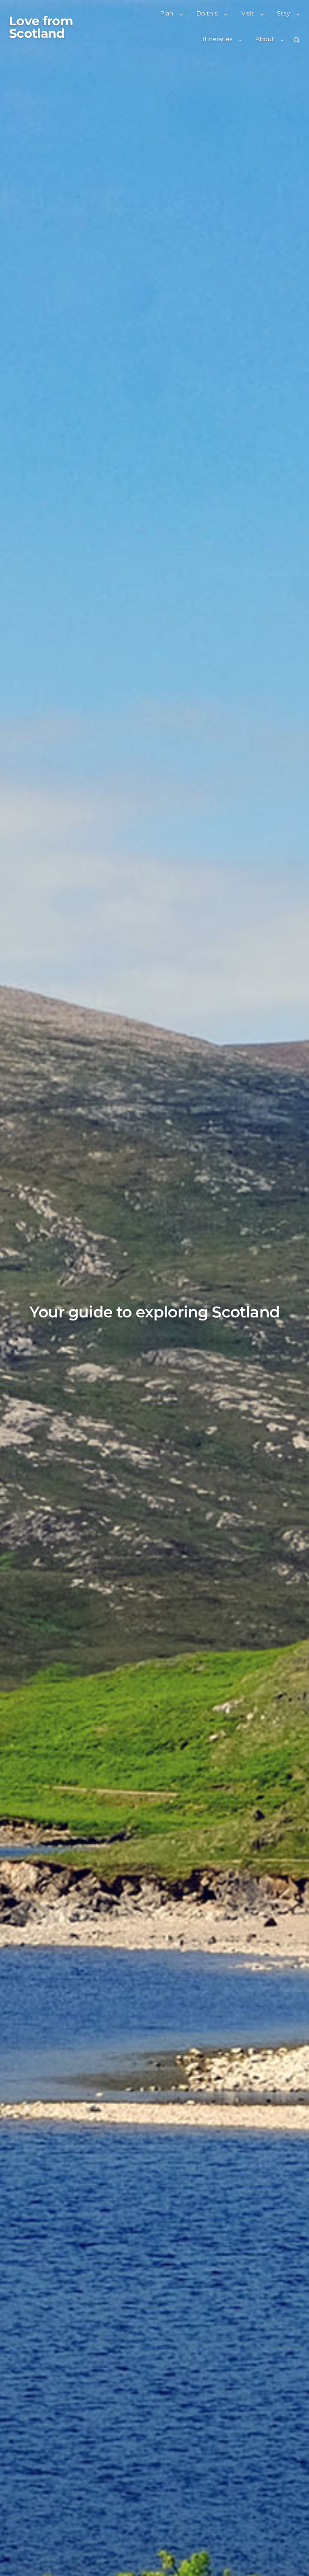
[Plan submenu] (181, 14)
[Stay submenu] (298, 14)
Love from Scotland (41, 27)
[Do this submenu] (226, 14)
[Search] (297, 40)
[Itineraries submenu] (240, 40)
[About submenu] (282, 40)
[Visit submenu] (262, 14)
